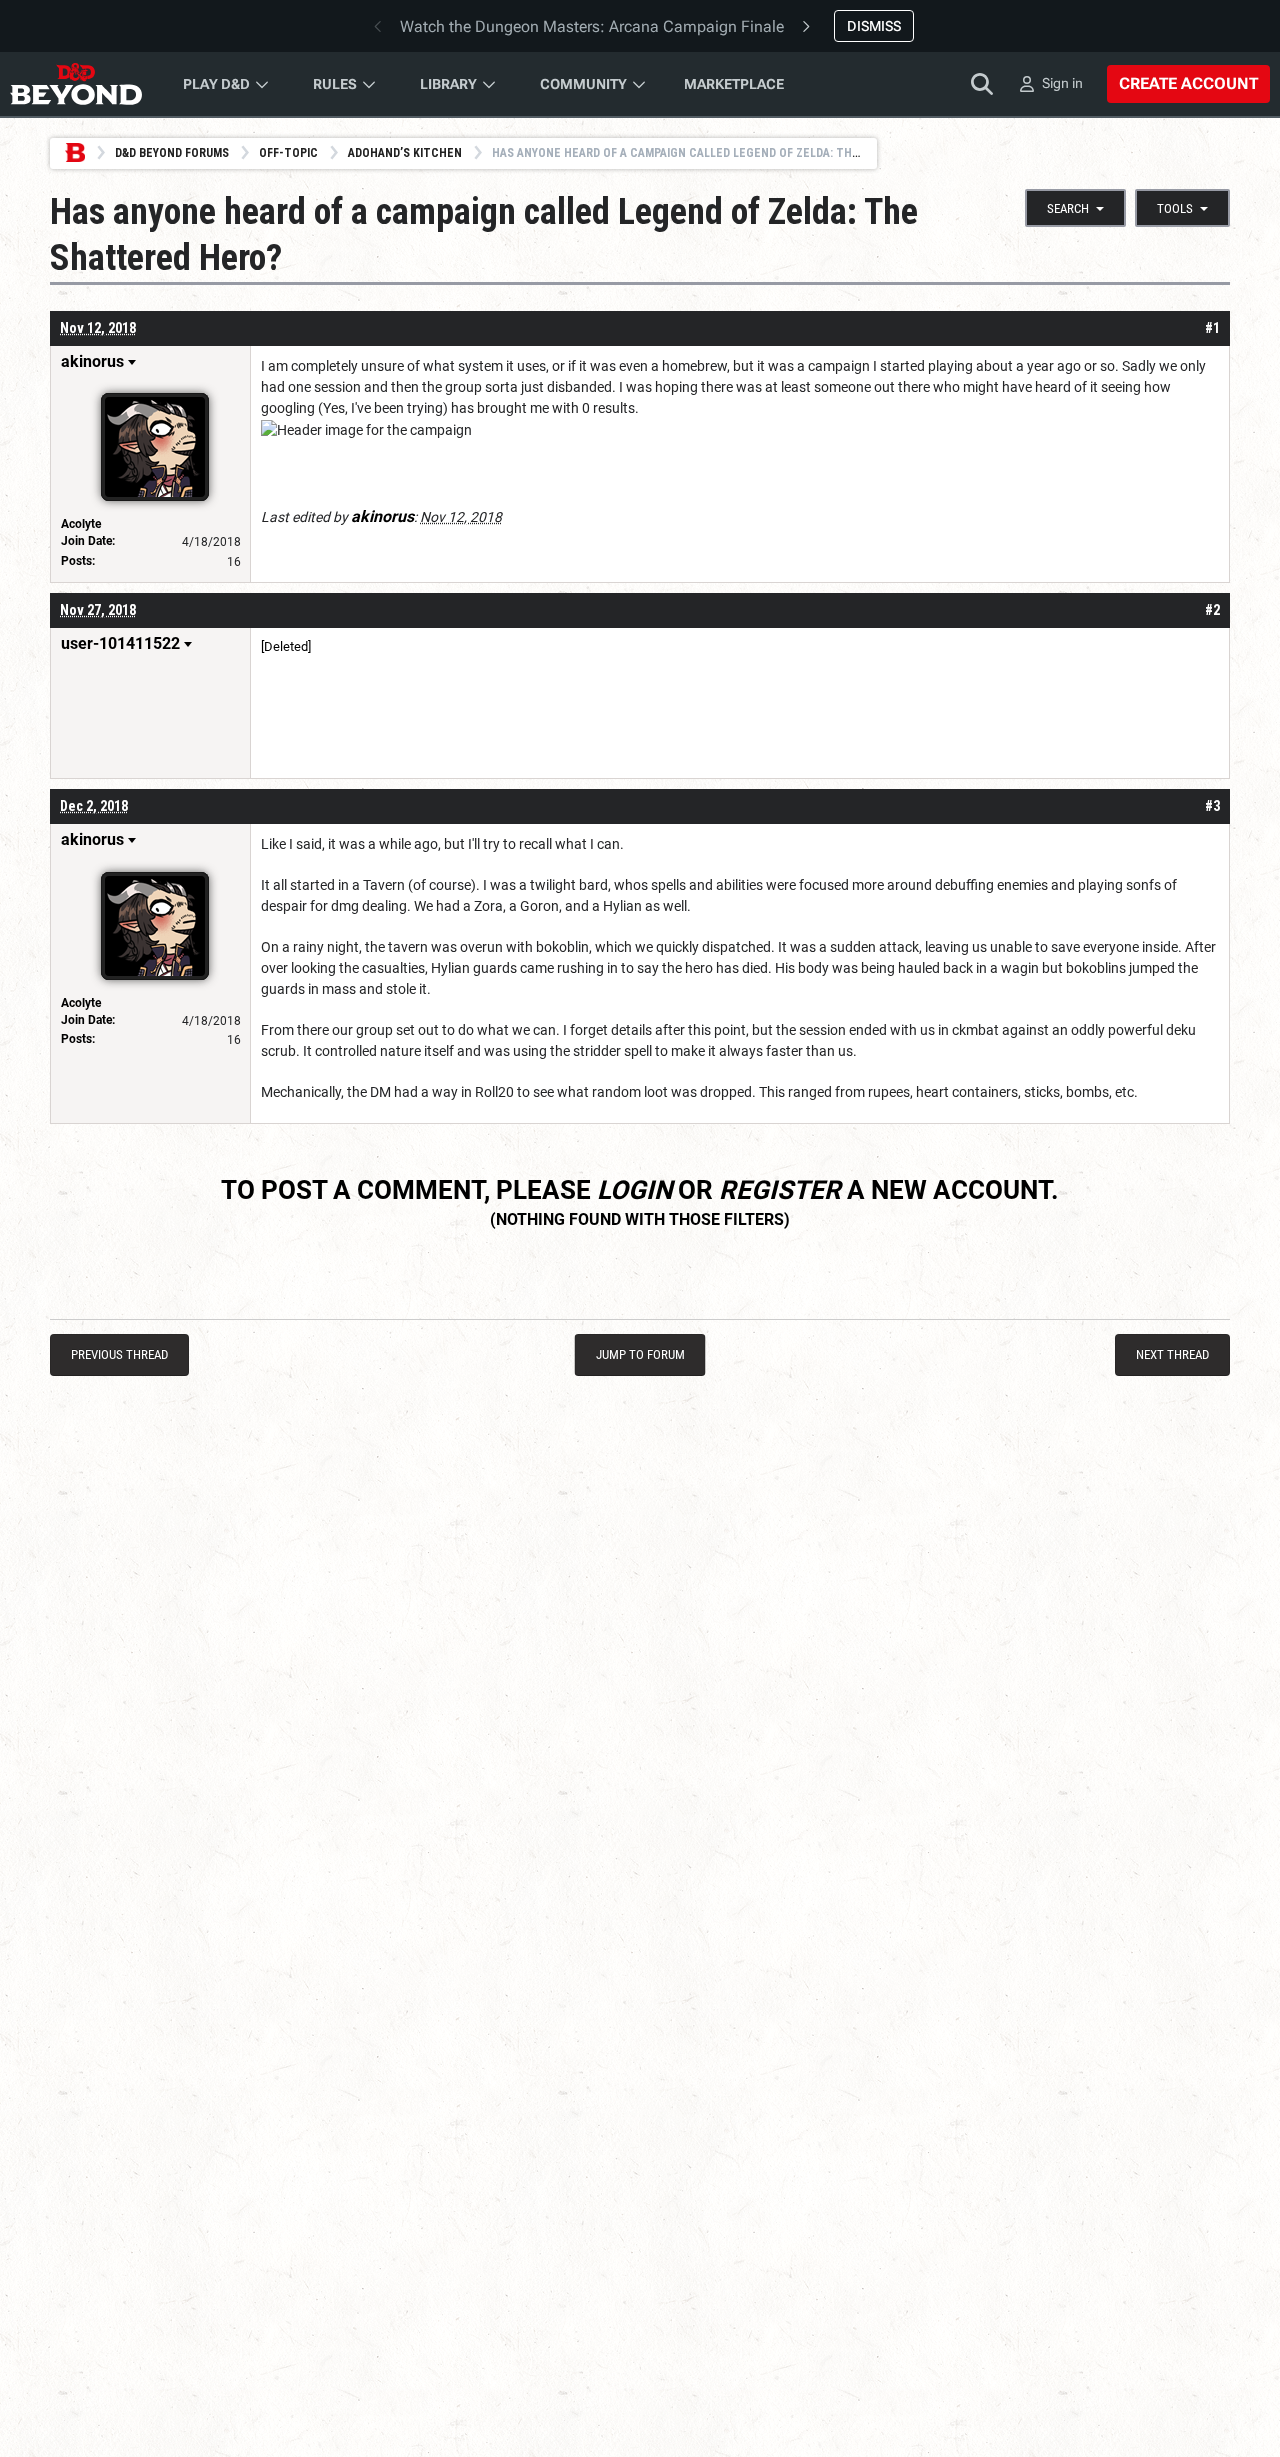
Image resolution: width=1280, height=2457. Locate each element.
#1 (1212, 328)
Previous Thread (119, 1354)
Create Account (1188, 83)
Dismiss (874, 26)
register (780, 1190)
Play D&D (216, 84)
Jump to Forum (640, 1354)
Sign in (1062, 83)
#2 (1212, 610)
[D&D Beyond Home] (76, 84)
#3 (1212, 806)
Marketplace (734, 84)
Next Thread (1172, 1354)
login (634, 1190)
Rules (335, 84)
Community (583, 84)
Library (448, 84)
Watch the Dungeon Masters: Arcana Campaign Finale (592, 26)
